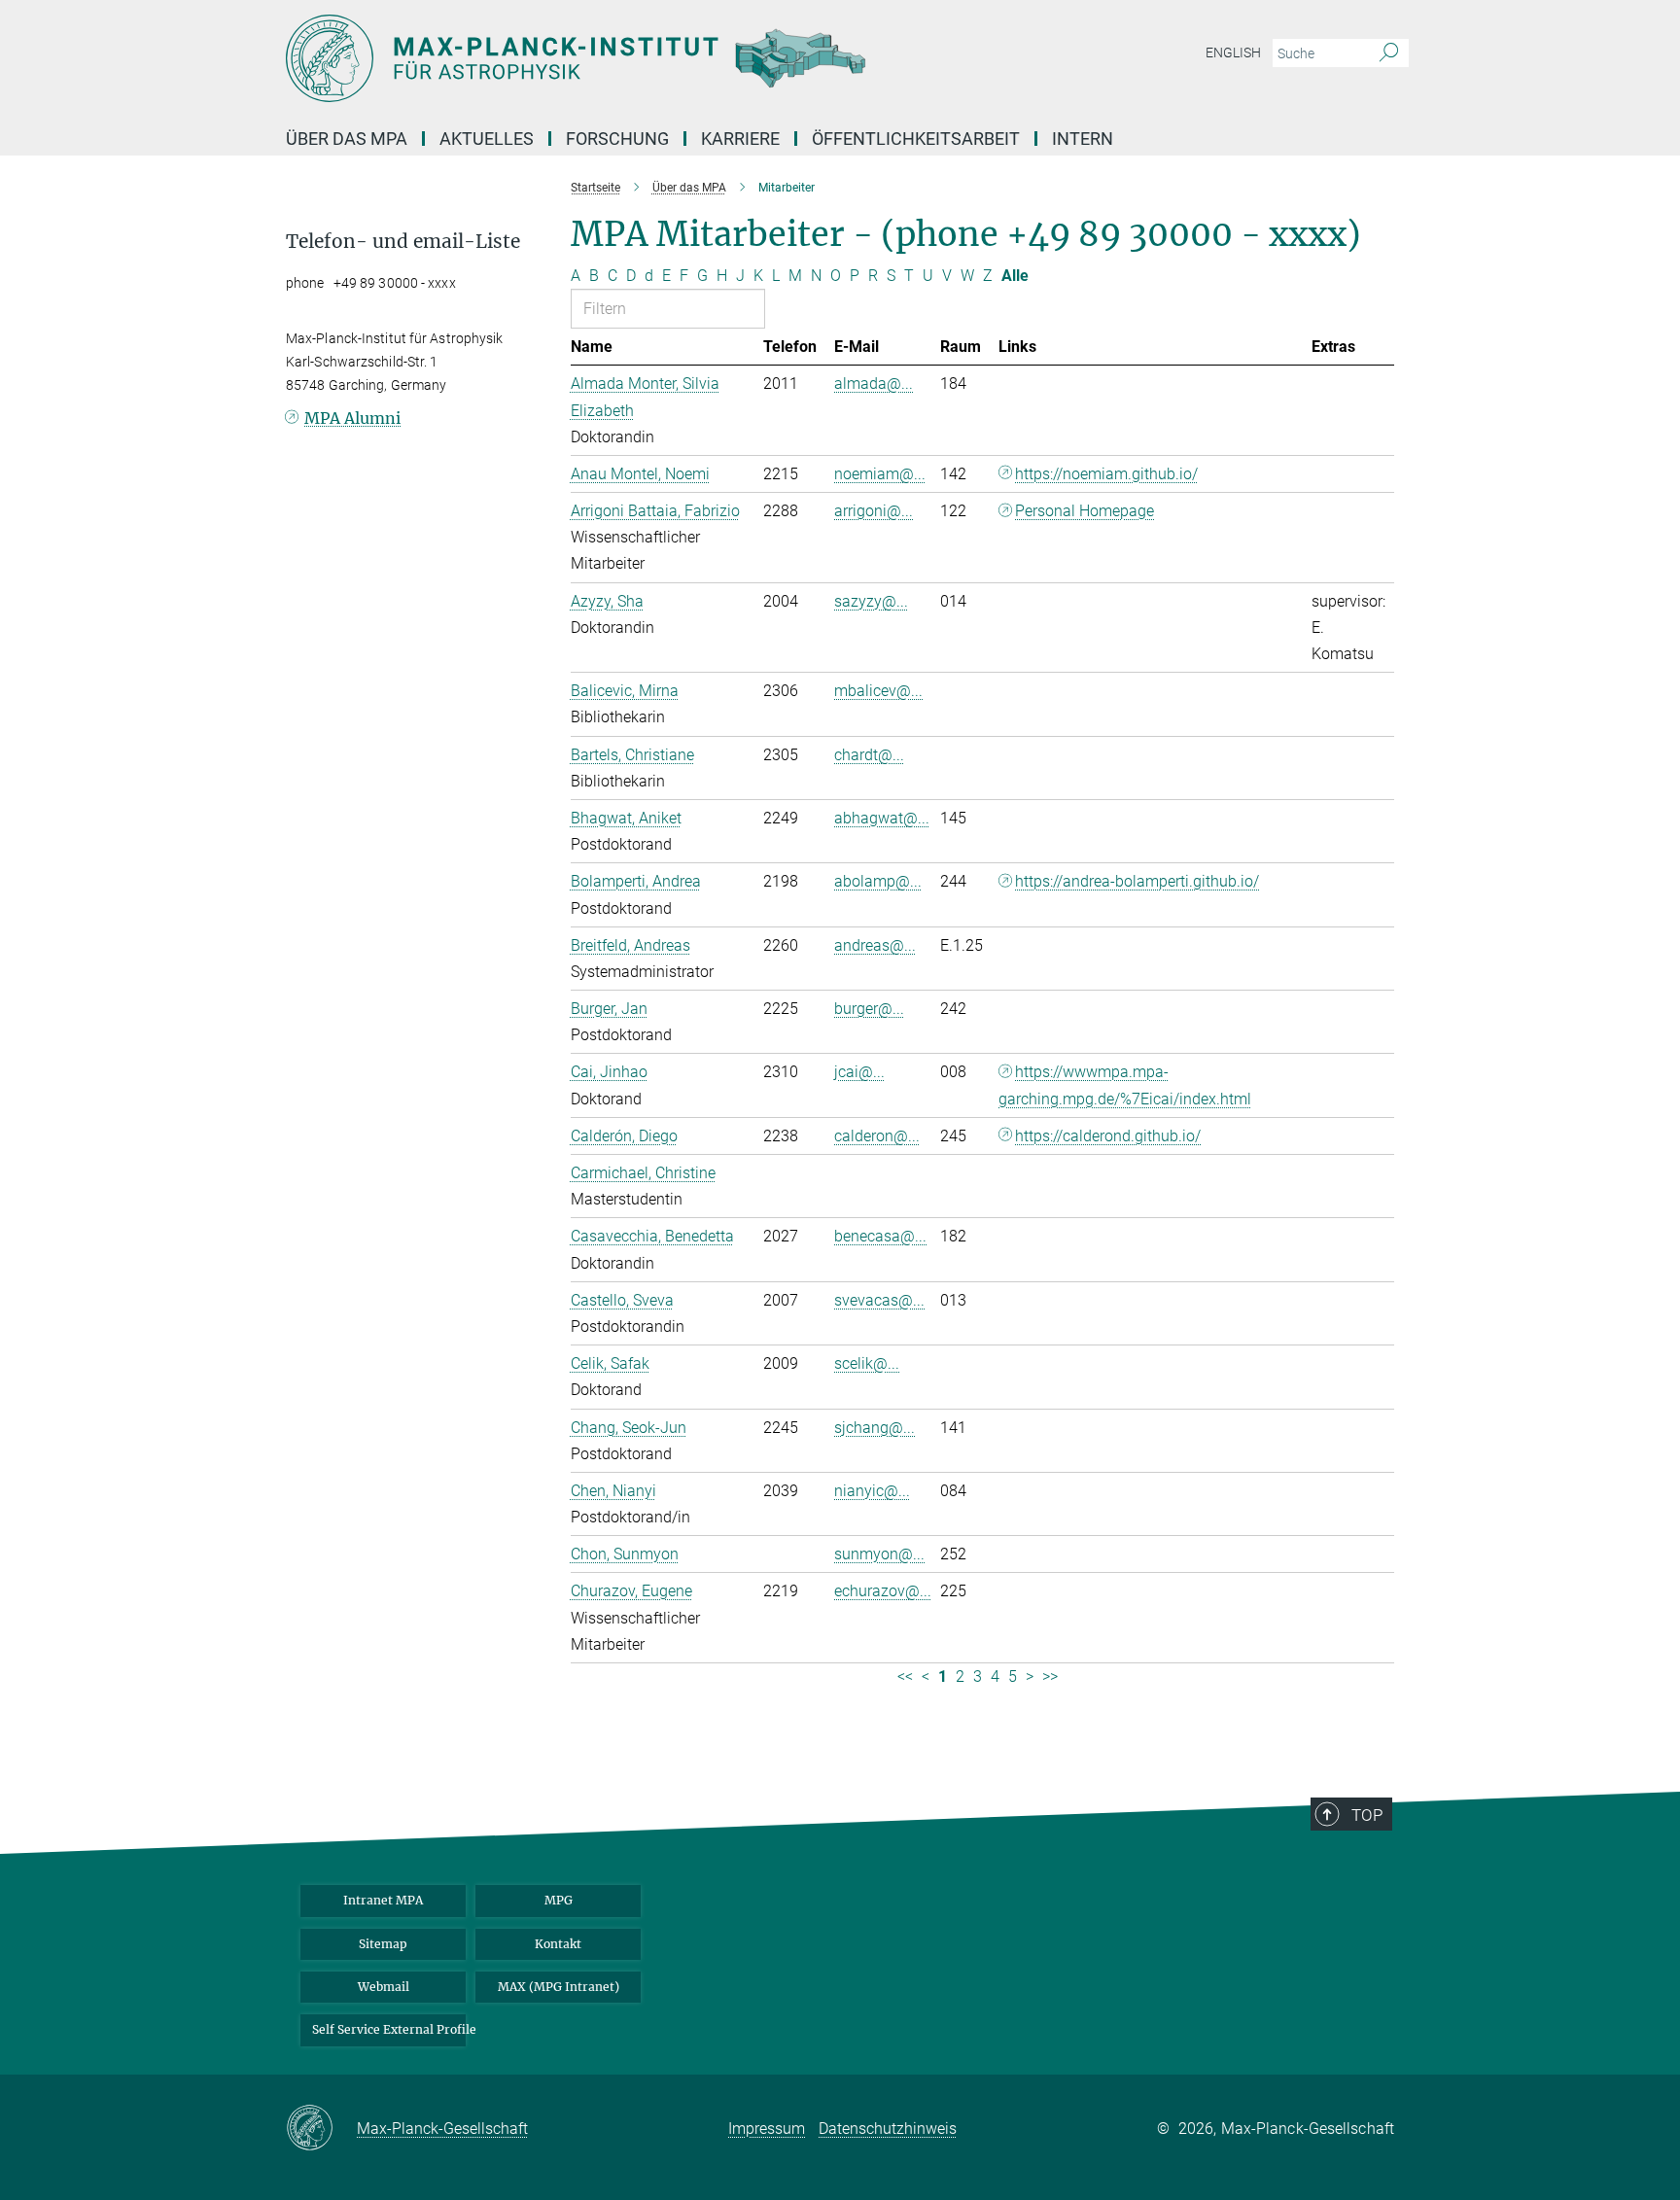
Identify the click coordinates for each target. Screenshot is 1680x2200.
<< (905, 1676)
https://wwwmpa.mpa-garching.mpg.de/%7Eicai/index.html (1125, 1085)
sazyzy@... (871, 601)
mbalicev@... (878, 691)
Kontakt (558, 1944)
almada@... (874, 384)
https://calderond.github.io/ (1108, 1136)
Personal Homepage (1085, 511)
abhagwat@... (882, 818)
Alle (1015, 276)
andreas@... (875, 945)
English (1233, 52)
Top (1367, 1815)
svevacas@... (879, 1300)
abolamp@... (878, 881)
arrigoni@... (874, 511)
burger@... (869, 1009)
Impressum (767, 2129)
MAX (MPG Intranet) (559, 1987)
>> (1050, 1676)
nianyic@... (872, 1491)
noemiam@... (880, 474)
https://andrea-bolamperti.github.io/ (1137, 881)
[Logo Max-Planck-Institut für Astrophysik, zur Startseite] (650, 58)
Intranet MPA (383, 1900)
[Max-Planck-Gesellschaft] (321, 2129)
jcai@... (859, 1072)
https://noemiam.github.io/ (1106, 474)
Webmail (384, 1987)
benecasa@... (880, 1236)
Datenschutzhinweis (888, 2129)
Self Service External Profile (389, 2029)
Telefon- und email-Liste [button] (403, 242)
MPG (559, 1900)
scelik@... (867, 1363)
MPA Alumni (352, 418)
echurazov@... (883, 1591)
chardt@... (869, 755)
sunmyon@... (879, 1554)
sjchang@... (875, 1428)
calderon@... (877, 1136)
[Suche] (1389, 53)
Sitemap (383, 1944)
